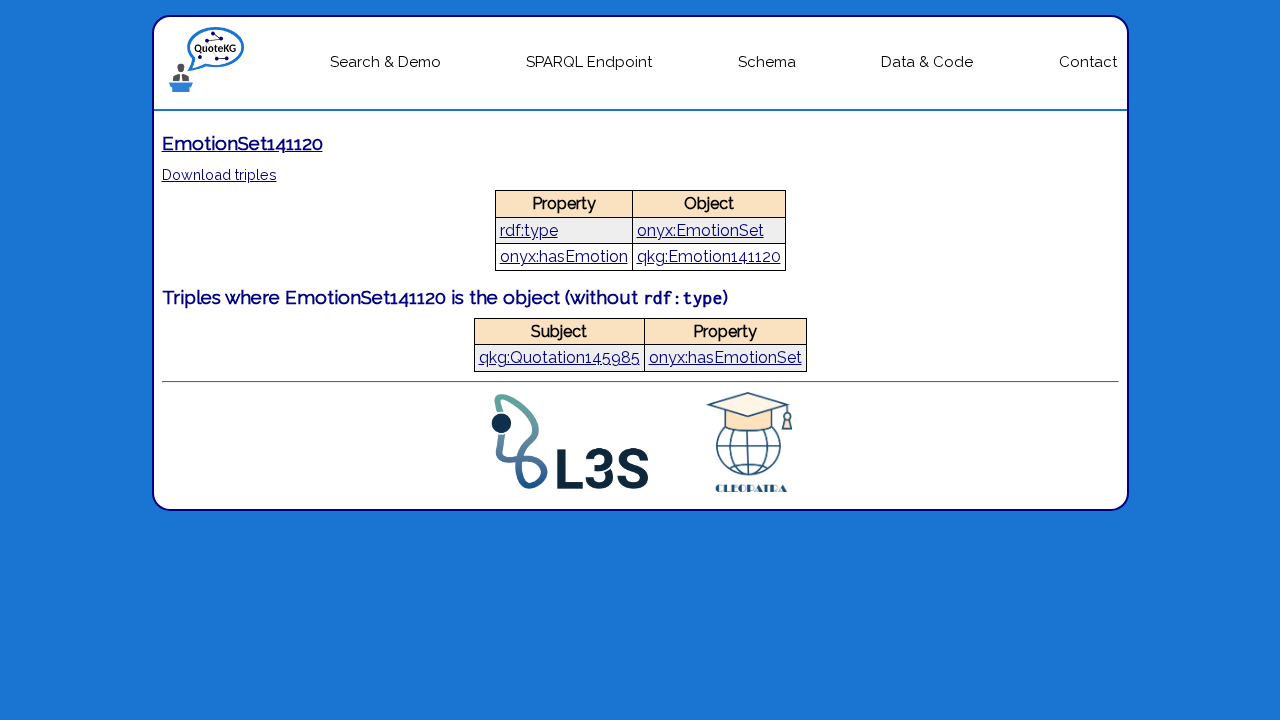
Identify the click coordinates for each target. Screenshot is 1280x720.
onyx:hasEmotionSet (725, 357)
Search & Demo (385, 62)
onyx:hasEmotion (564, 256)
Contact (1088, 62)
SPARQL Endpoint (589, 62)
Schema (767, 62)
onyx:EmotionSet (700, 230)
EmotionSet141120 (242, 143)
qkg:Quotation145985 (559, 357)
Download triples (219, 174)
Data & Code (927, 62)
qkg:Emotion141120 (709, 256)
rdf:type (529, 230)
